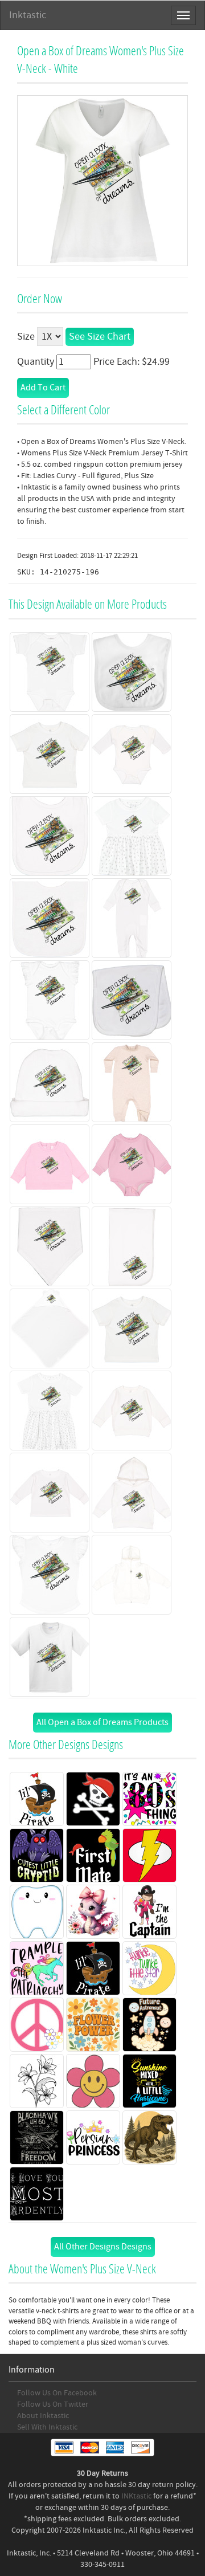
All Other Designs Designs (103, 2247)
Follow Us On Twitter (53, 2404)
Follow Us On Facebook (57, 2393)
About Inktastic (43, 2416)
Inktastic (28, 15)
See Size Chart (100, 337)
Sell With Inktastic (47, 2427)
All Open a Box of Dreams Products (102, 1722)
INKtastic (136, 2496)
